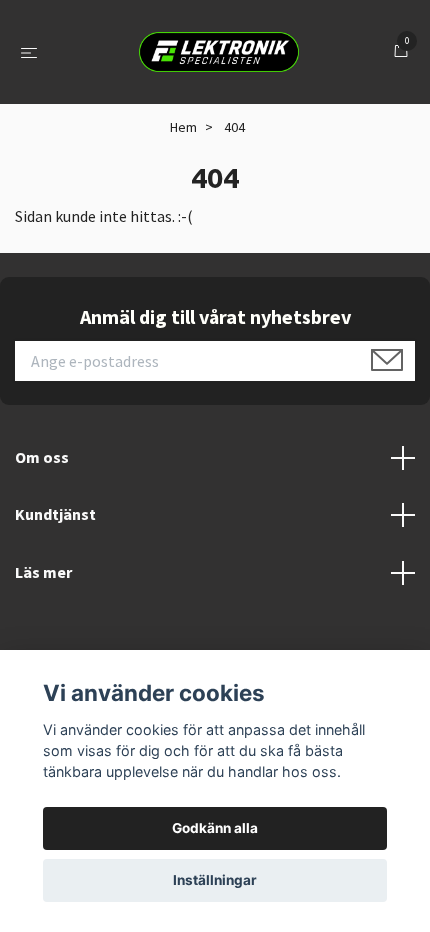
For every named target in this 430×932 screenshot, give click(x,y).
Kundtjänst (55, 514)
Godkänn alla (215, 828)
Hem (183, 127)
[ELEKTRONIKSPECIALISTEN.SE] (219, 52)
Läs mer (43, 572)
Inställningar (215, 880)
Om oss (42, 457)
